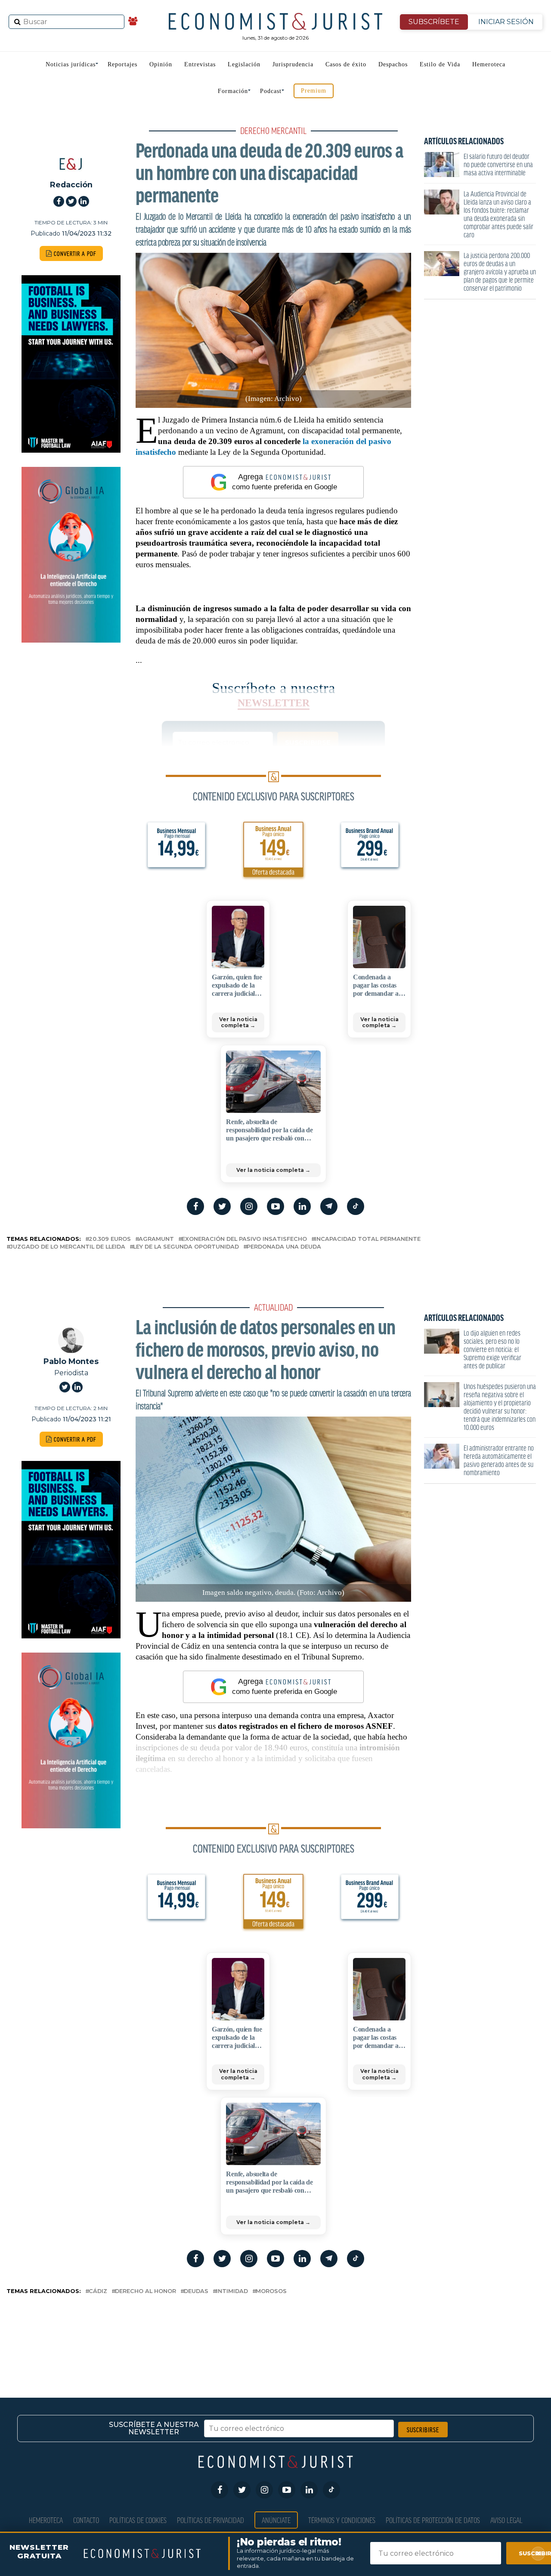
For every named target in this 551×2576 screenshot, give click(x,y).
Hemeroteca (489, 64)
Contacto (86, 2520)
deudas (196, 2292)
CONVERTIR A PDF (74, 253)
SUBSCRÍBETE (434, 22)
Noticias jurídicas (71, 64)
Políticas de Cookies (138, 2520)
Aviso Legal (506, 2520)
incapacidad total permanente (368, 1239)
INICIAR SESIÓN (506, 22)
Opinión (161, 64)
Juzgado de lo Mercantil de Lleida (68, 1247)
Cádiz (98, 2292)
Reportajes (122, 64)
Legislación (244, 64)
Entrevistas (200, 64)
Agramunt (156, 1239)
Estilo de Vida (440, 64)
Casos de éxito (346, 64)
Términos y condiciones (342, 2520)
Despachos (393, 64)
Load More (275, 2332)
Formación (233, 91)
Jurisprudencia (293, 64)
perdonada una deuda (284, 1247)
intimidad (232, 2292)
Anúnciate (276, 2520)
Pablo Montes (71, 1361)
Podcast (271, 91)
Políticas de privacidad (210, 2520)
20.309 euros (110, 1239)
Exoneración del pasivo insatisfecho (244, 1239)
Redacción (71, 185)
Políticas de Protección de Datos (433, 2520)
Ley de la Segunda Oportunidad (186, 1247)
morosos (271, 2292)
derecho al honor (145, 2292)
